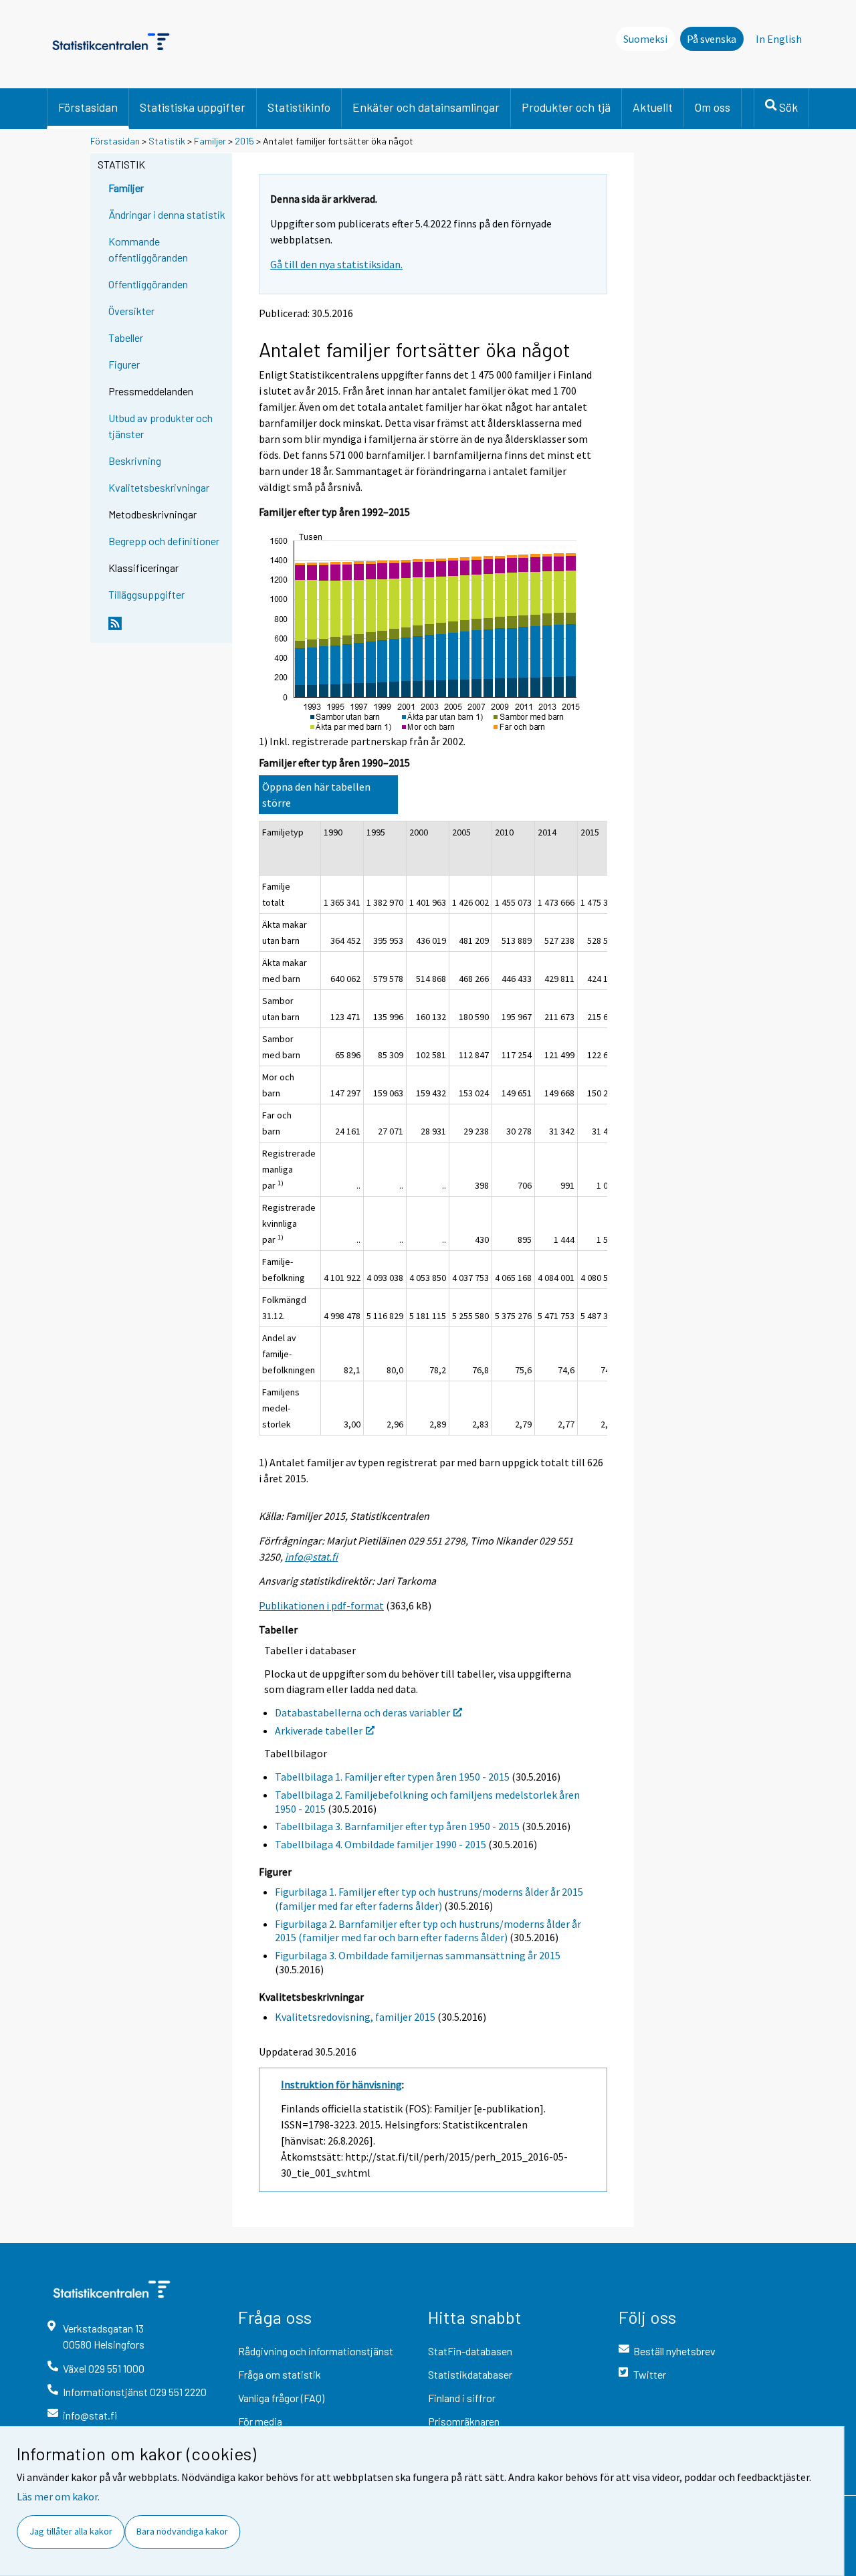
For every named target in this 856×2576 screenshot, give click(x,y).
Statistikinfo (299, 107)
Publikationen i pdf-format (321, 1605)
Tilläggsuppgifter (146, 594)
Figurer (124, 364)
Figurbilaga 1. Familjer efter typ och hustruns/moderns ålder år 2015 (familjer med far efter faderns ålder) (429, 1899)
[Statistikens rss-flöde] (167, 629)
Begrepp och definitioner (164, 541)
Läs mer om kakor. (58, 2496)
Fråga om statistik (280, 2374)
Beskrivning (135, 461)
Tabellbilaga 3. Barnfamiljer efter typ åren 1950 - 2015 (397, 1826)
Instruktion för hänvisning (341, 2084)
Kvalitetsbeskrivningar (159, 487)
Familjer (211, 141)
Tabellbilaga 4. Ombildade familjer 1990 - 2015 (381, 1844)
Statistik (167, 141)
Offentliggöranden (148, 284)
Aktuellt (653, 107)
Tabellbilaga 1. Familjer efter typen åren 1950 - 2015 (392, 1777)
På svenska (712, 39)
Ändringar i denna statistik (167, 214)
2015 (244, 141)
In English (779, 39)
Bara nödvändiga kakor (182, 2531)
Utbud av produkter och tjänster (160, 426)
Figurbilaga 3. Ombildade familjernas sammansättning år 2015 (418, 1955)
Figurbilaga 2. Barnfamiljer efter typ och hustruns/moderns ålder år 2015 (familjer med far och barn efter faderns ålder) (428, 1931)
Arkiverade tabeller (319, 1730)
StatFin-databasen (470, 2351)
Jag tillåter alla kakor (71, 2531)
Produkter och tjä (566, 107)
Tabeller (126, 337)
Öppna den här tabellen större (316, 795)
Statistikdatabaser (470, 2374)
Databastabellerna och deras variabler (362, 1712)
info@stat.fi (311, 1557)
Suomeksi (645, 39)
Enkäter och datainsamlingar (426, 107)
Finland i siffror (462, 2398)
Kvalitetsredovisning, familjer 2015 (355, 2017)
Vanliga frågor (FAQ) (281, 2398)
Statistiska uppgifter (193, 107)
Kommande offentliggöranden (148, 249)
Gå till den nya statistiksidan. (336, 264)
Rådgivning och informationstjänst (316, 2351)
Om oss (713, 107)
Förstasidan (88, 107)
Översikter (131, 311)
